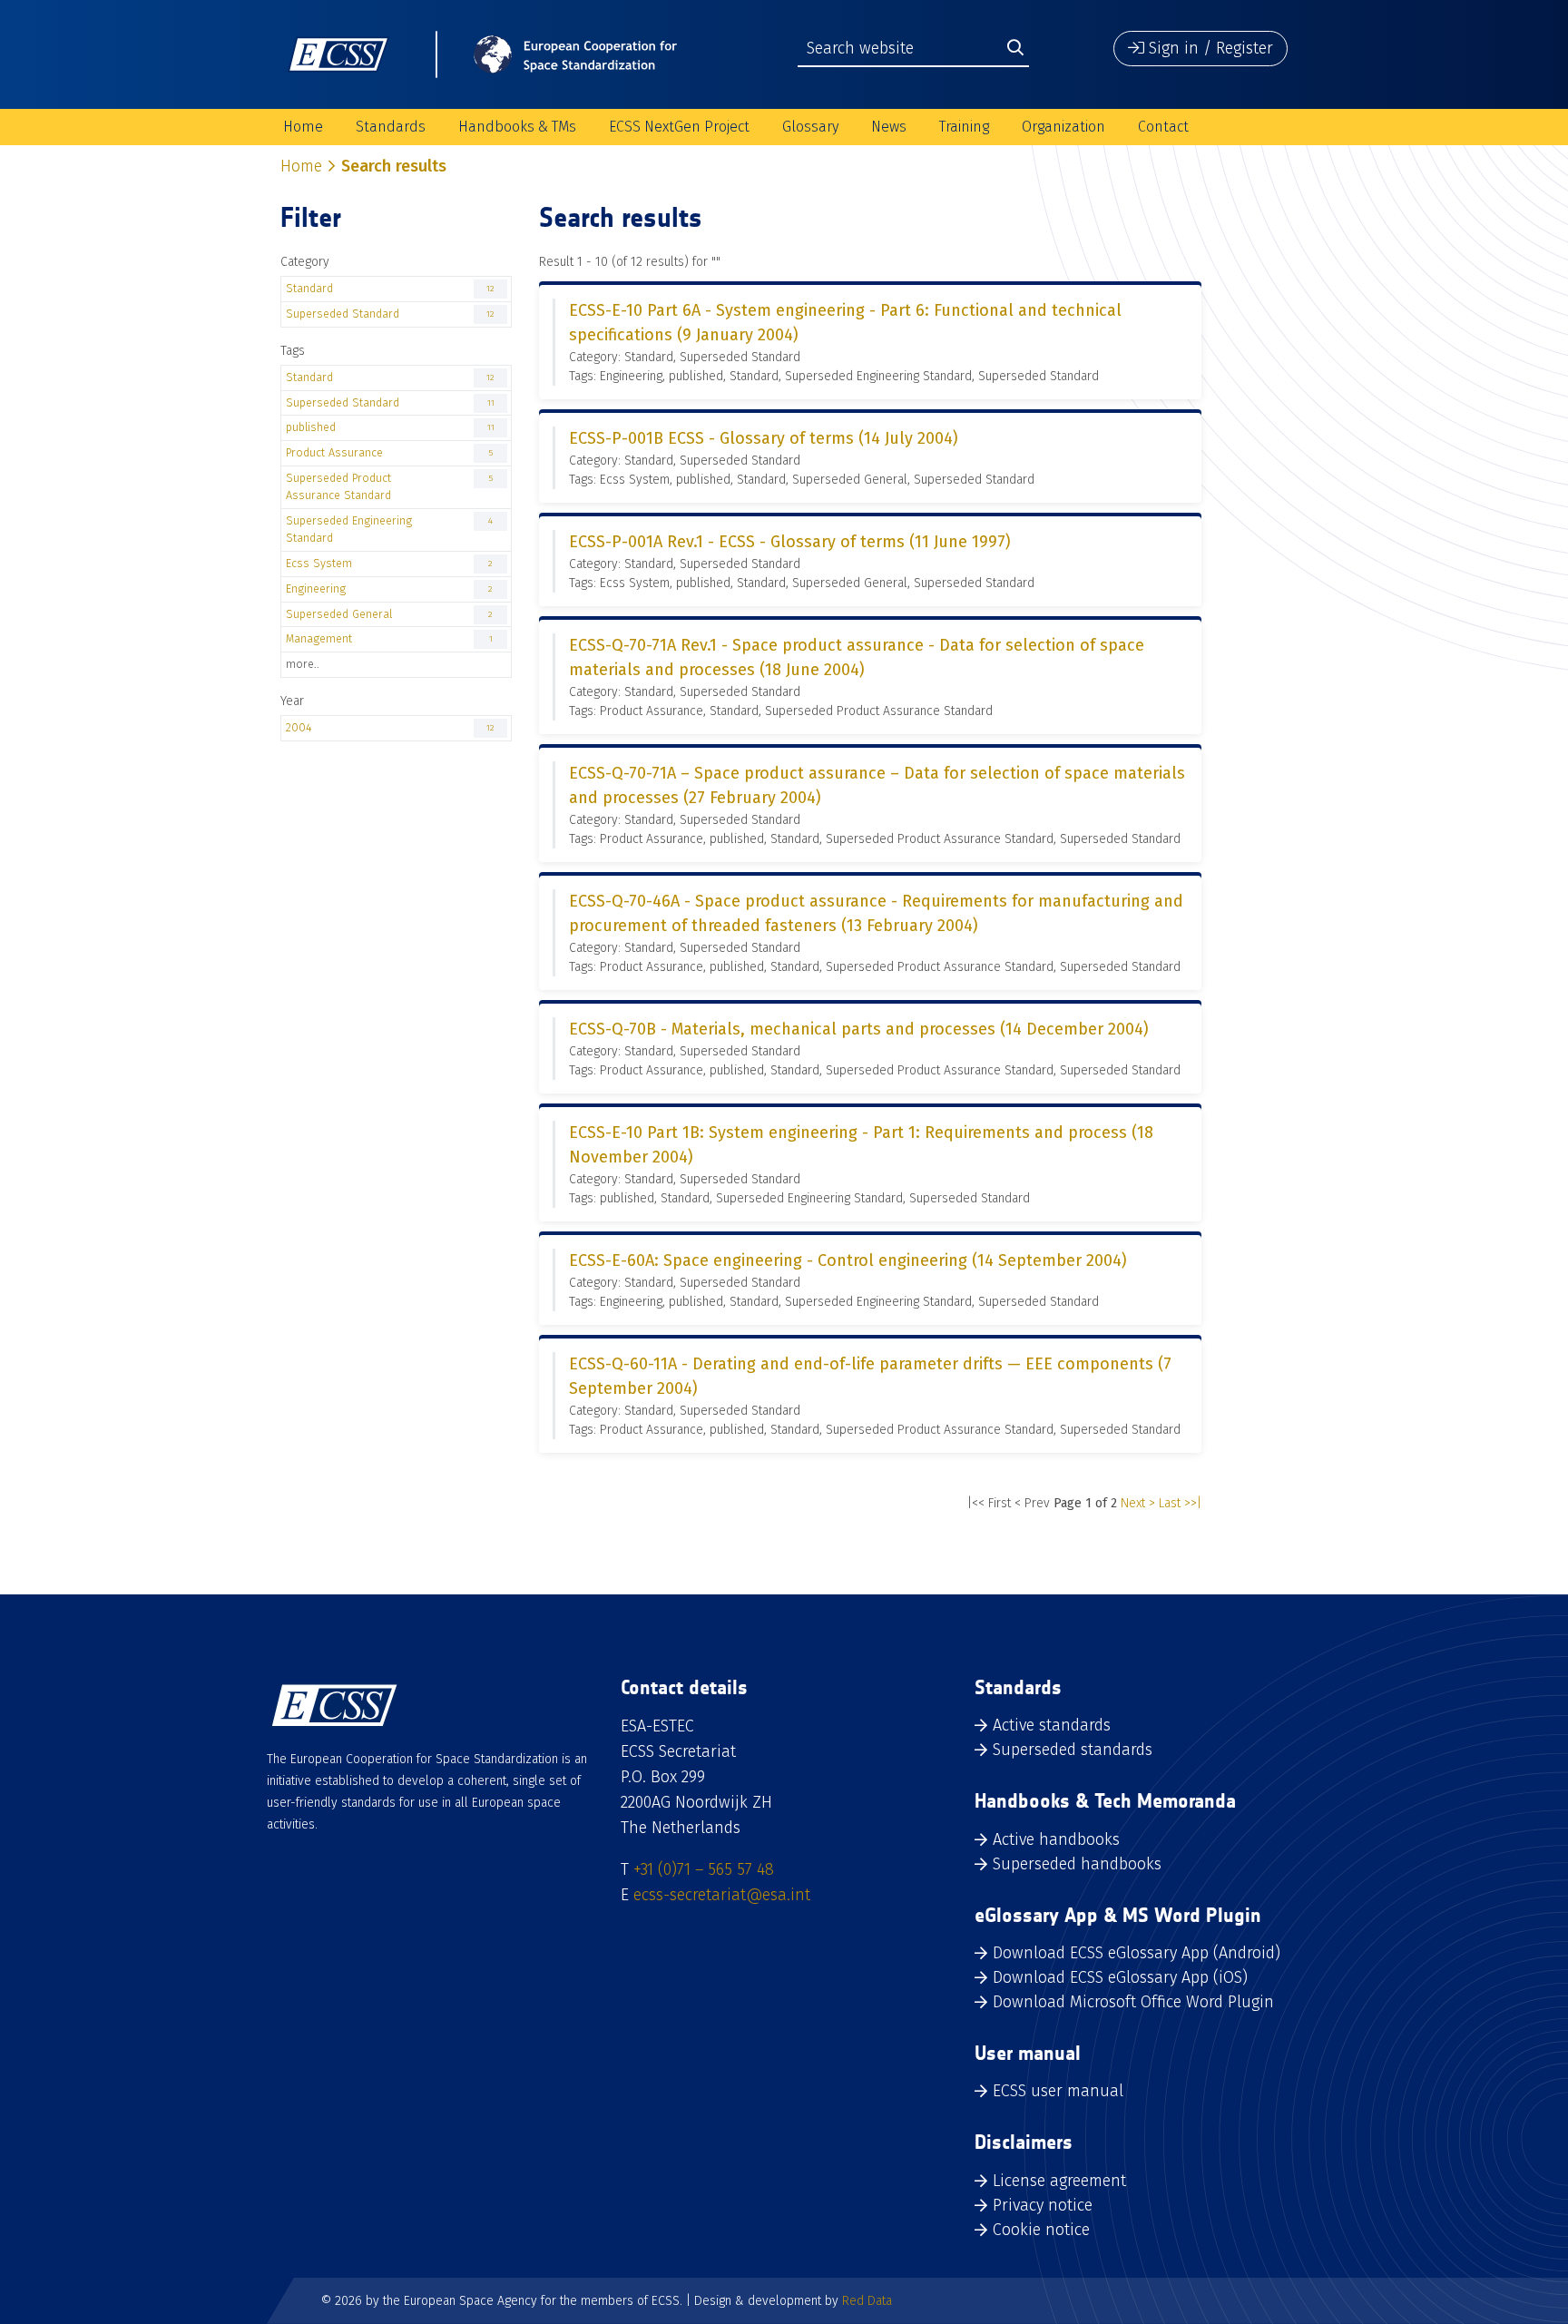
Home (303, 127)
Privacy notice (1043, 2205)
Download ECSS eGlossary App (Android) (1137, 1953)
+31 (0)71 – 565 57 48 (704, 1869)
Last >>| (1180, 1503)
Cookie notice (1041, 2230)
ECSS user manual (1058, 2091)
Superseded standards (1073, 1750)
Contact (1163, 127)
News (889, 127)
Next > (1138, 1503)
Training (964, 127)
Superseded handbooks (1077, 1864)
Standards (391, 127)
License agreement (1059, 2181)
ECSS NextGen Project (679, 127)
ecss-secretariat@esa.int (722, 1895)
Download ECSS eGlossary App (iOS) (1120, 1977)
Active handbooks (1056, 1839)
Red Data (867, 2301)
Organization (1063, 127)
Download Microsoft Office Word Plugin (1133, 2002)
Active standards (1052, 1725)
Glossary (810, 127)
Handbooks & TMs (517, 127)
